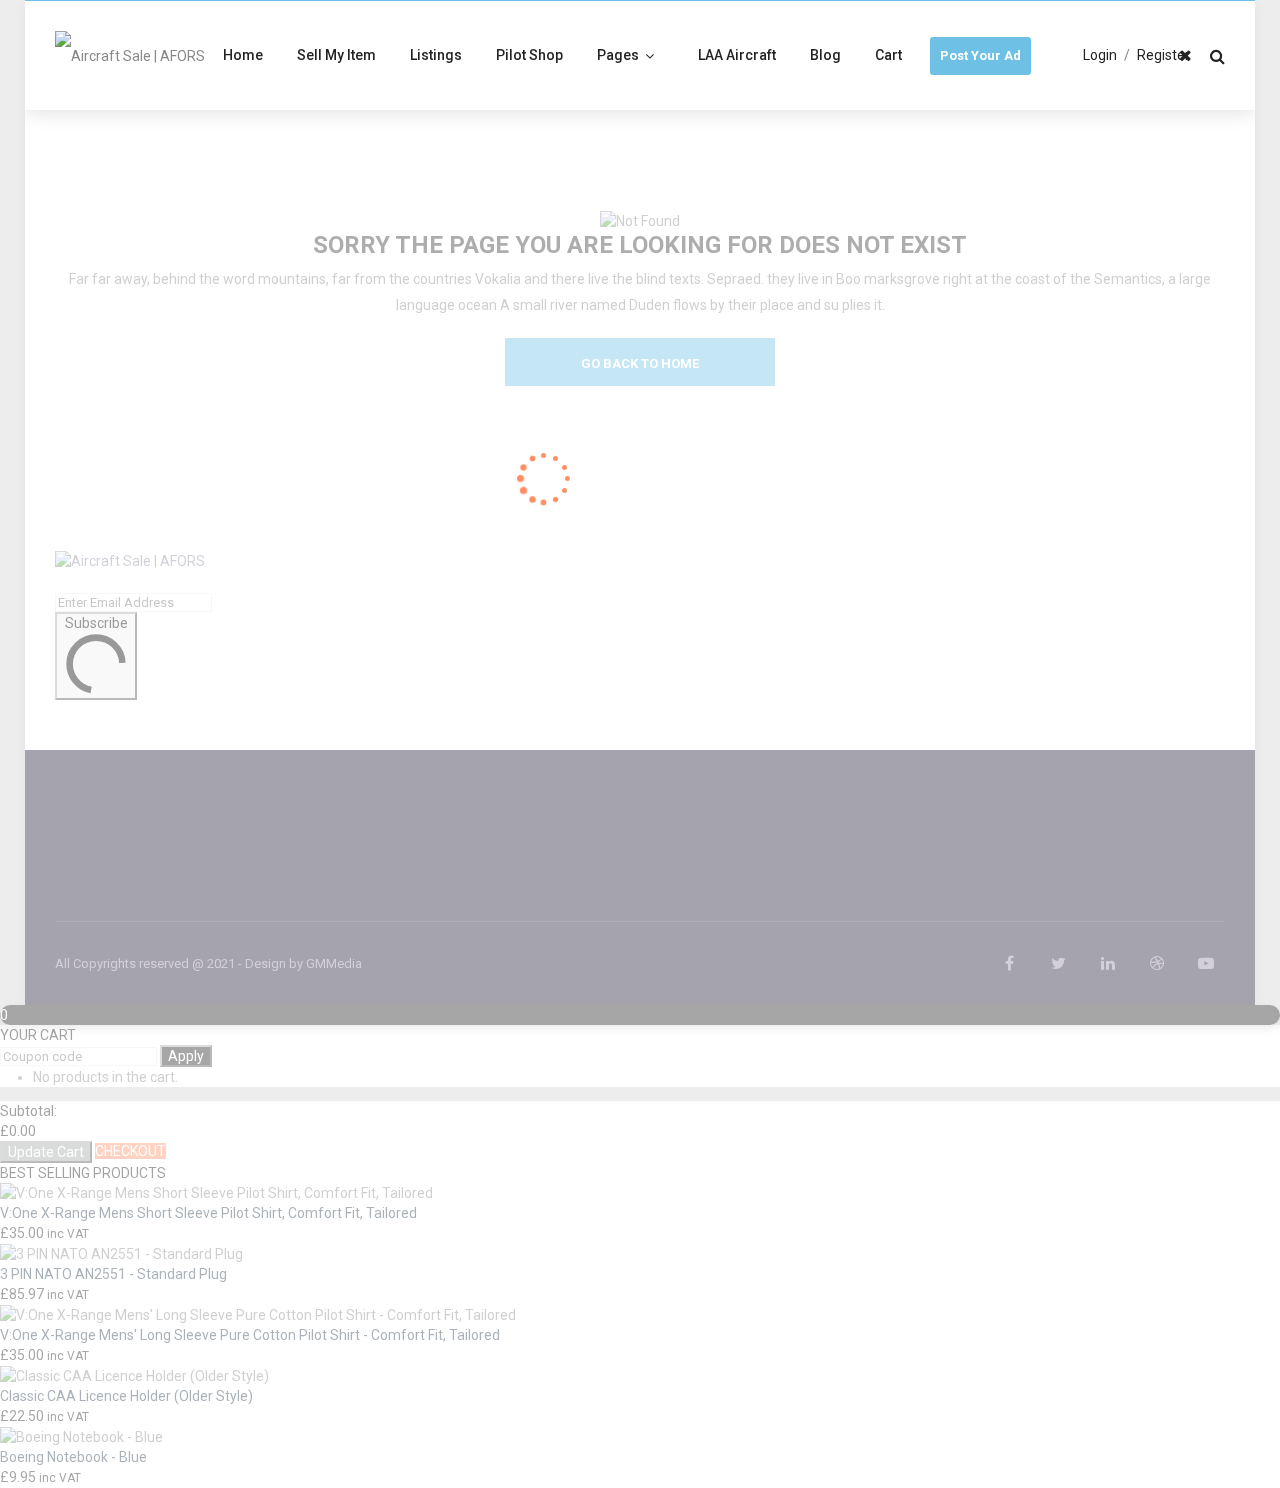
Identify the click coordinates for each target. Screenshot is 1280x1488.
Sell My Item (336, 55)
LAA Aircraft (737, 55)
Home (243, 55)
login (1100, 55)
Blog (825, 55)
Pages (618, 55)
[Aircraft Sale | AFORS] (130, 55)
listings (436, 55)
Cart (888, 55)
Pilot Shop (529, 55)
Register (1163, 55)
